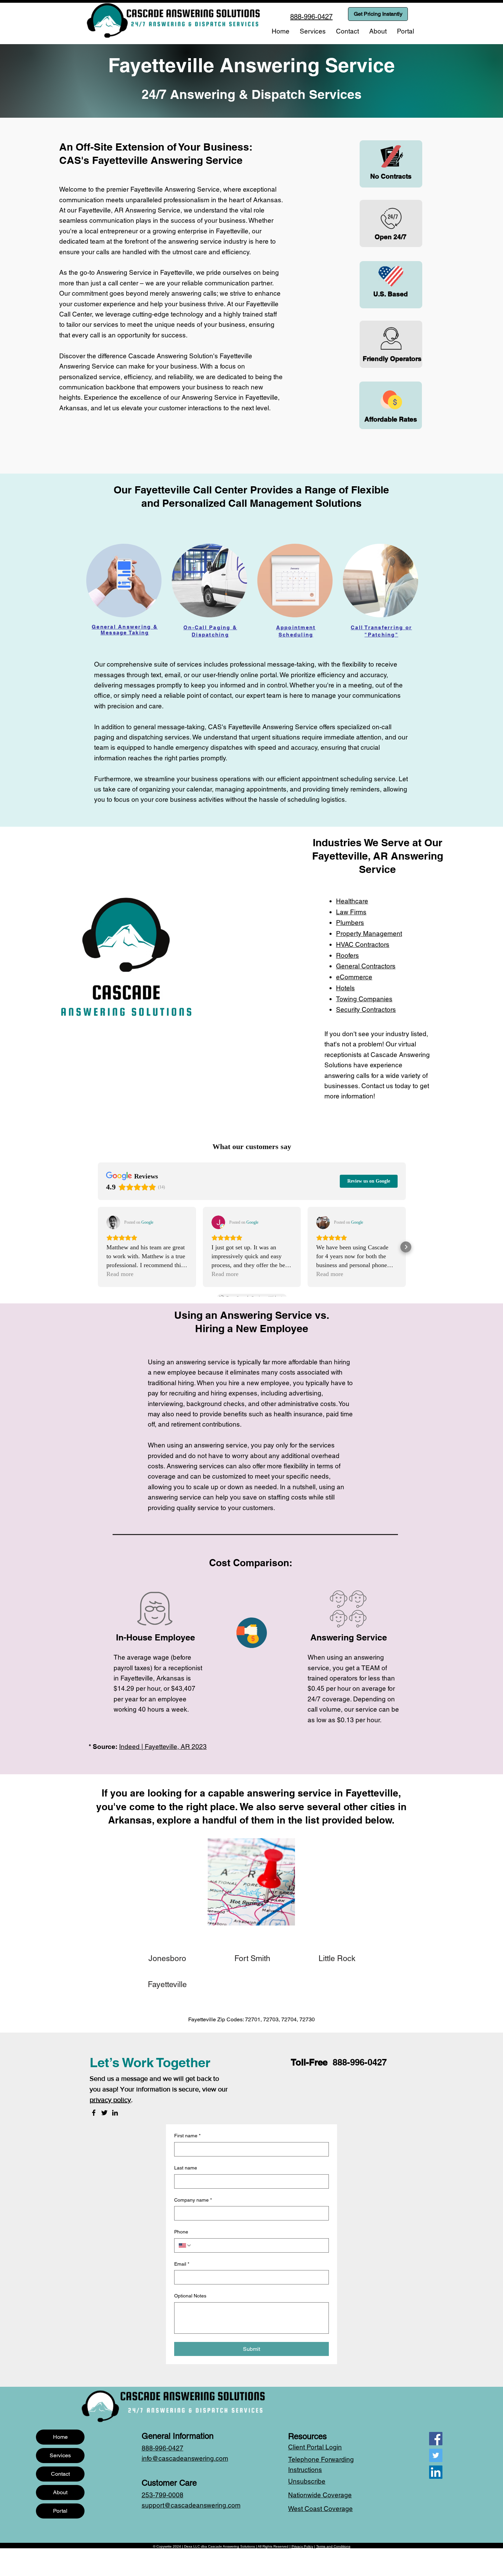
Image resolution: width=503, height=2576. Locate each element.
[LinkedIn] (115, 2113)
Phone (181, 2232)
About (60, 2492)
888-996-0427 (360, 2062)
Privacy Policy (302, 2546)
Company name (193, 2200)
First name (187, 2136)
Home (60, 2437)
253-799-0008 (163, 2495)
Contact (60, 2474)
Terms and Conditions (333, 2546)
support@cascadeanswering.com (191, 2505)
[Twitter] (104, 2113)
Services (60, 2455)
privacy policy (110, 2100)
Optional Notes (190, 2296)
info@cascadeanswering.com (185, 2458)
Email (182, 2264)
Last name (186, 2168)
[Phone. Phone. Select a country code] (185, 2245)
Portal (60, 2511)
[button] (313, 31)
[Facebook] (94, 2113)
